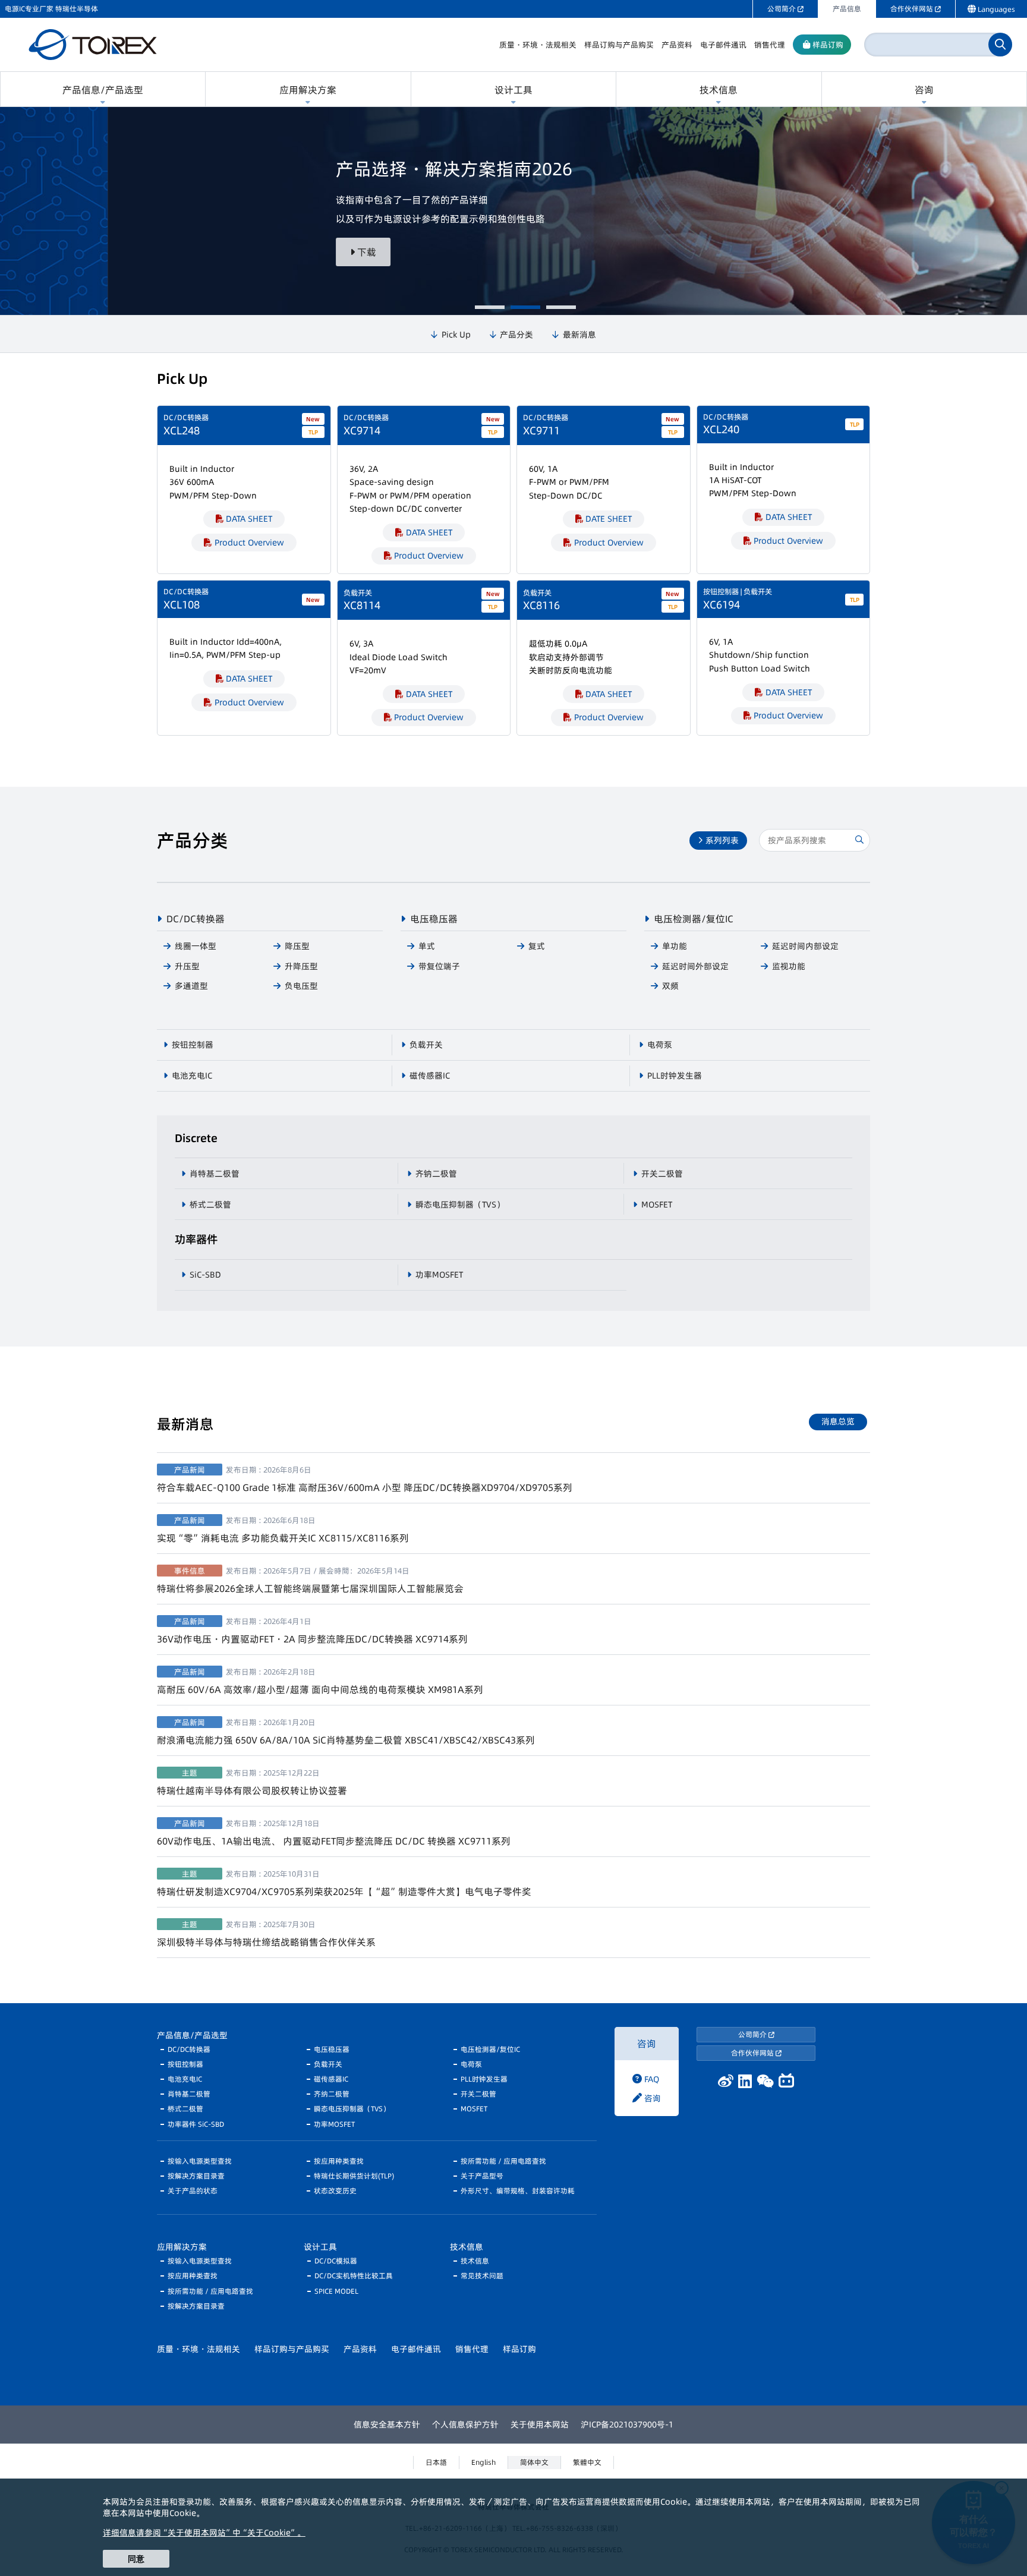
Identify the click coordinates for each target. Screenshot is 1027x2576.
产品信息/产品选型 (192, 2035)
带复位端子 (439, 966)
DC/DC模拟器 (336, 2261)
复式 (537, 946)
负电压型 (301, 986)
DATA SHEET (249, 519)
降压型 (297, 946)
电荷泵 (660, 1045)
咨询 (647, 2044)
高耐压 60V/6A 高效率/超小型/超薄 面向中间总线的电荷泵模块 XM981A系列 (320, 1681)
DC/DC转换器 (196, 919)
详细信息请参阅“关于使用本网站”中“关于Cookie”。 (204, 2533)
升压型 (187, 966)
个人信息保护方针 (465, 2424)
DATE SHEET (609, 519)
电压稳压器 (434, 919)
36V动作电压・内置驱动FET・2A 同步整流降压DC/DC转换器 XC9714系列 (312, 1631)
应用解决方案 (182, 2247)
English (483, 2462)
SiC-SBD (205, 1275)
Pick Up (456, 335)
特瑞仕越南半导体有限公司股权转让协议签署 (252, 1782)
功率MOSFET (439, 1275)
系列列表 (721, 840)
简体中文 (534, 2462)
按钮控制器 (193, 1045)
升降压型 (301, 966)
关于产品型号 (482, 2176)
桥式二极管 (210, 1205)
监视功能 (789, 966)
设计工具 (320, 2247)
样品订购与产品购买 (292, 2349)
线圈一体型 (196, 946)
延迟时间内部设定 (805, 946)
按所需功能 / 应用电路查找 (503, 2161)
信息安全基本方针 (387, 2424)
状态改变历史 (335, 2191)
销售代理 (472, 2349)
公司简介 (753, 2034)
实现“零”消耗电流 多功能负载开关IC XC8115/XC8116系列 (283, 1530)
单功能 (675, 946)
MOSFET (657, 1205)
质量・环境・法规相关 (199, 2349)
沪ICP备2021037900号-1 (627, 2424)
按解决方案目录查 (196, 2176)
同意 (136, 2559)
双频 (670, 986)
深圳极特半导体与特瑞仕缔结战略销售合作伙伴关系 (266, 1934)
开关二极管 (662, 1174)
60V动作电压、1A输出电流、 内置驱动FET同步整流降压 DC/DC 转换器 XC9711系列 (334, 1833)
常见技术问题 (482, 2276)
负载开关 (426, 1045)
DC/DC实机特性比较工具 (354, 2276)
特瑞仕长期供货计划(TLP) (354, 2176)
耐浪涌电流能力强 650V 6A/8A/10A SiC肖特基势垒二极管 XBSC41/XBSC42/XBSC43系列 (346, 1732)
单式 (427, 946)
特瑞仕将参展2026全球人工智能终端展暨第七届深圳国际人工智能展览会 (310, 1580)
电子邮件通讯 (416, 2349)
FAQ (650, 2079)
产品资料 (360, 2349)
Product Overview (249, 543)
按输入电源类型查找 (200, 2161)
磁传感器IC (430, 1076)
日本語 (436, 2462)
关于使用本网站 (540, 2424)
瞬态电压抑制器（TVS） (460, 1205)
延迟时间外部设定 (695, 966)
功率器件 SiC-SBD (196, 2124)
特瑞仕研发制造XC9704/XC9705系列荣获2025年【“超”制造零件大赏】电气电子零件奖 (344, 1883)
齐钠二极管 (436, 1174)
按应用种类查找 (339, 2161)
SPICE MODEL (336, 2291)
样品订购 (519, 2349)
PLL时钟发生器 (675, 1076)
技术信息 (467, 2247)
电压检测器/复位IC (694, 919)
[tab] (490, 307)
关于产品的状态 (193, 2191)
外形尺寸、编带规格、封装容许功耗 (518, 2191)
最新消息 (579, 335)
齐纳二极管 (332, 2094)
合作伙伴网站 (753, 2053)
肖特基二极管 (215, 1174)
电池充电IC (192, 1076)
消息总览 (838, 1421)
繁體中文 (587, 2462)
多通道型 (191, 986)
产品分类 (516, 335)
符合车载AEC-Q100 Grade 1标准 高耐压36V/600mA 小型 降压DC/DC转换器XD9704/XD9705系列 (365, 1479)
